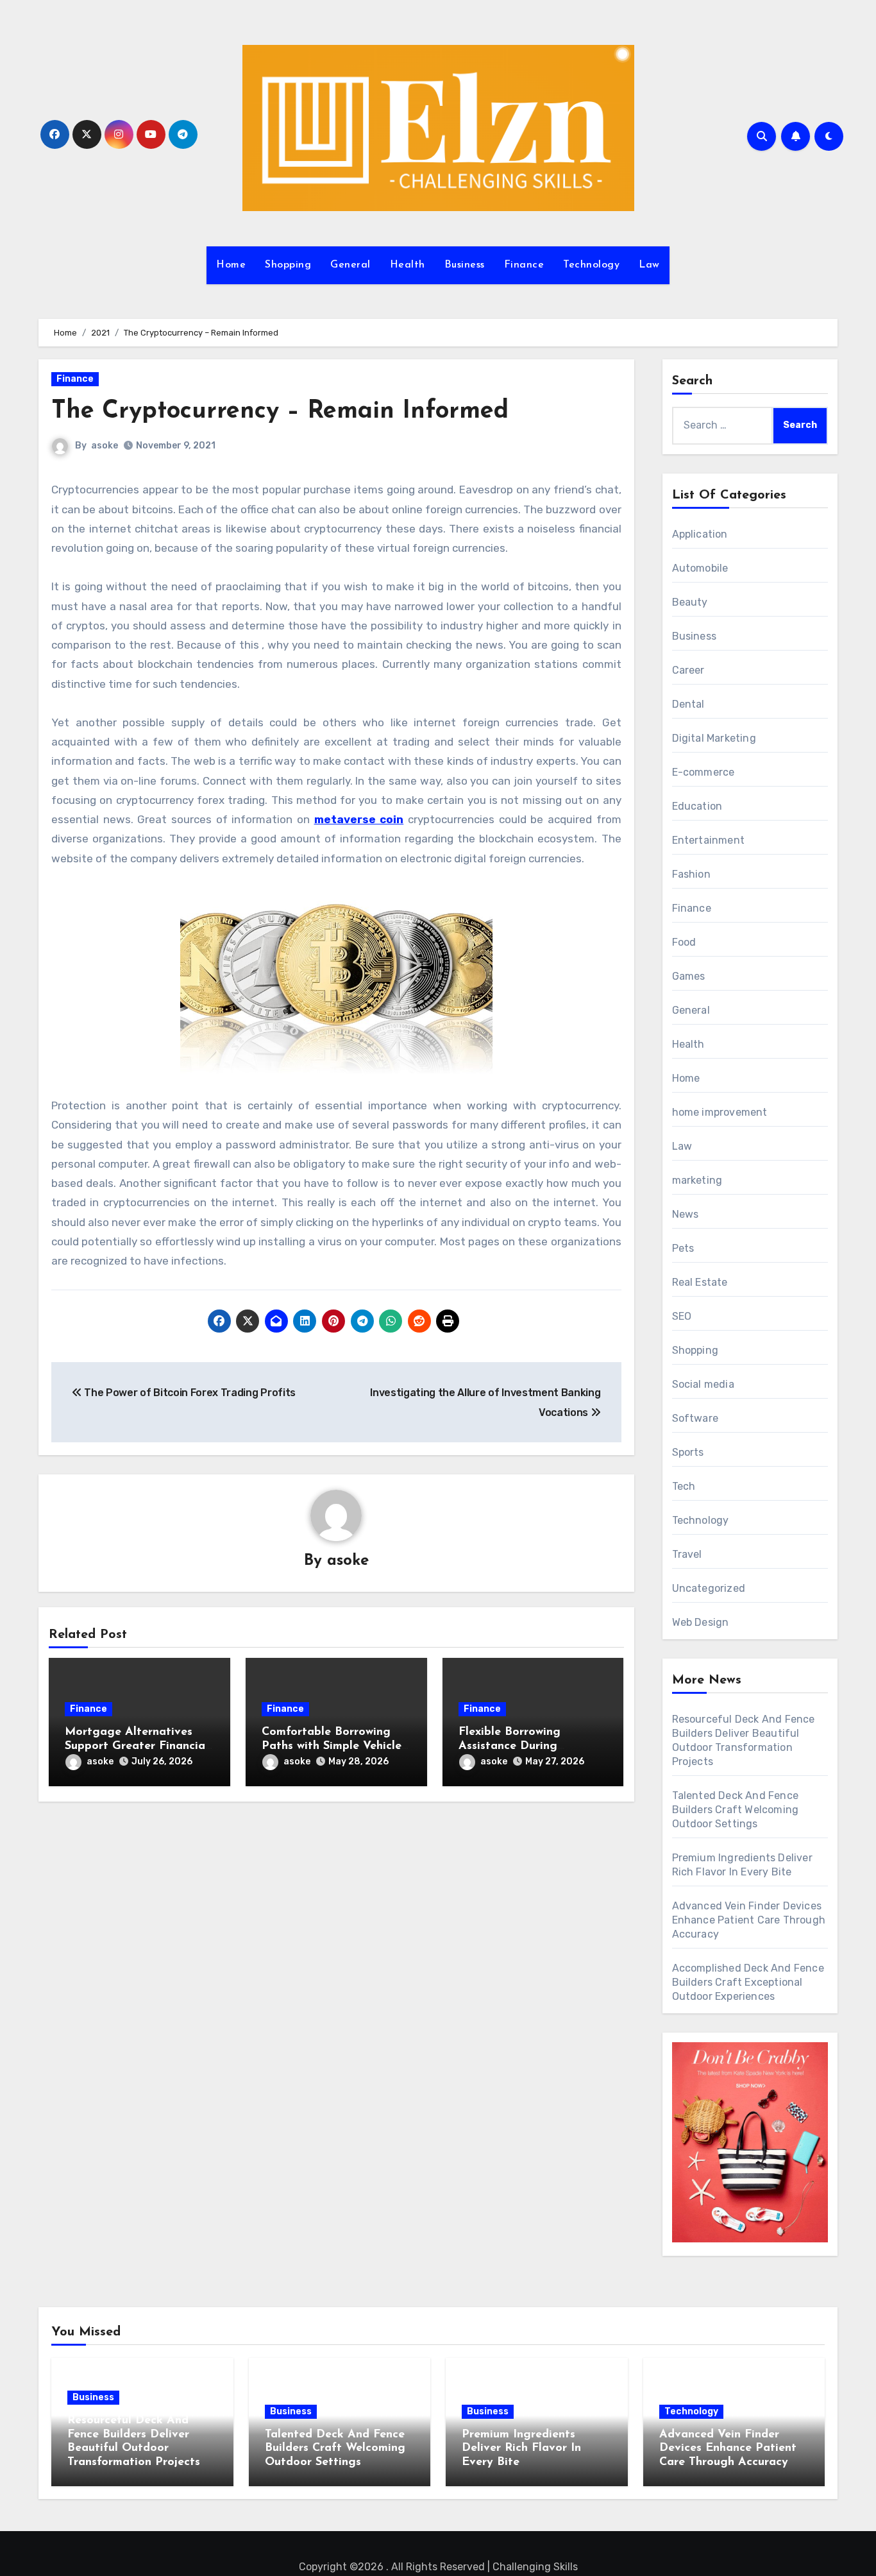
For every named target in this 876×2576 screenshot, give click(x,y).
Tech (684, 1486)
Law (649, 265)
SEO (682, 1316)
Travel (687, 1554)
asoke (105, 446)
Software (695, 1418)
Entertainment (709, 840)
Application (700, 534)
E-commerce (703, 772)
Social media (703, 1384)
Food (684, 942)
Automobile (700, 568)
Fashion (691, 874)
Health (408, 265)
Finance (524, 265)
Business (465, 265)
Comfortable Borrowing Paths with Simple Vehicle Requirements (332, 1746)
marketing (697, 1180)
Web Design (701, 1622)
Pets (683, 1248)
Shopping (288, 265)
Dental (688, 704)
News (686, 1214)
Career (688, 670)
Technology (591, 265)
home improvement (720, 1112)
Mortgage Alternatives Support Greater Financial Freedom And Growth (137, 1746)
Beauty (690, 602)
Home (231, 265)
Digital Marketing (714, 738)
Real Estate (700, 1282)
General (350, 265)
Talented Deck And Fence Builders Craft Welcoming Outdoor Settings (736, 1810)
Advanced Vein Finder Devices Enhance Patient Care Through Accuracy (749, 1920)
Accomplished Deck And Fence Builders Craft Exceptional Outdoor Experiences (748, 1982)
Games (689, 976)
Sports (688, 1452)
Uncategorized (709, 1588)
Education (697, 806)
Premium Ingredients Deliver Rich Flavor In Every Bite (521, 2449)
